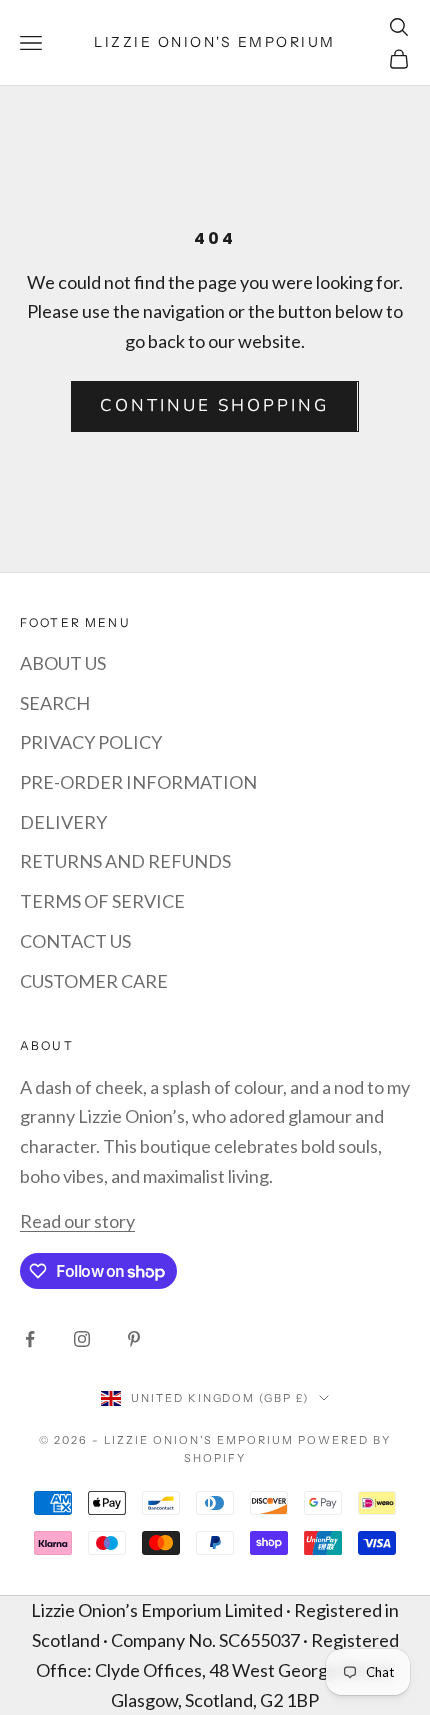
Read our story (77, 1221)
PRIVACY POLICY (91, 742)
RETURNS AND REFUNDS (125, 861)
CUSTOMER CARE (94, 981)
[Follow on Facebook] (30, 1339)
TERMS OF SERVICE (102, 901)
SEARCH (55, 703)
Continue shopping (214, 405)
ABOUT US (63, 663)
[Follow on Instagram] (82, 1339)
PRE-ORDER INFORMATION (138, 782)
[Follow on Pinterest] (134, 1339)
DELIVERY (63, 822)
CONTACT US (75, 941)
